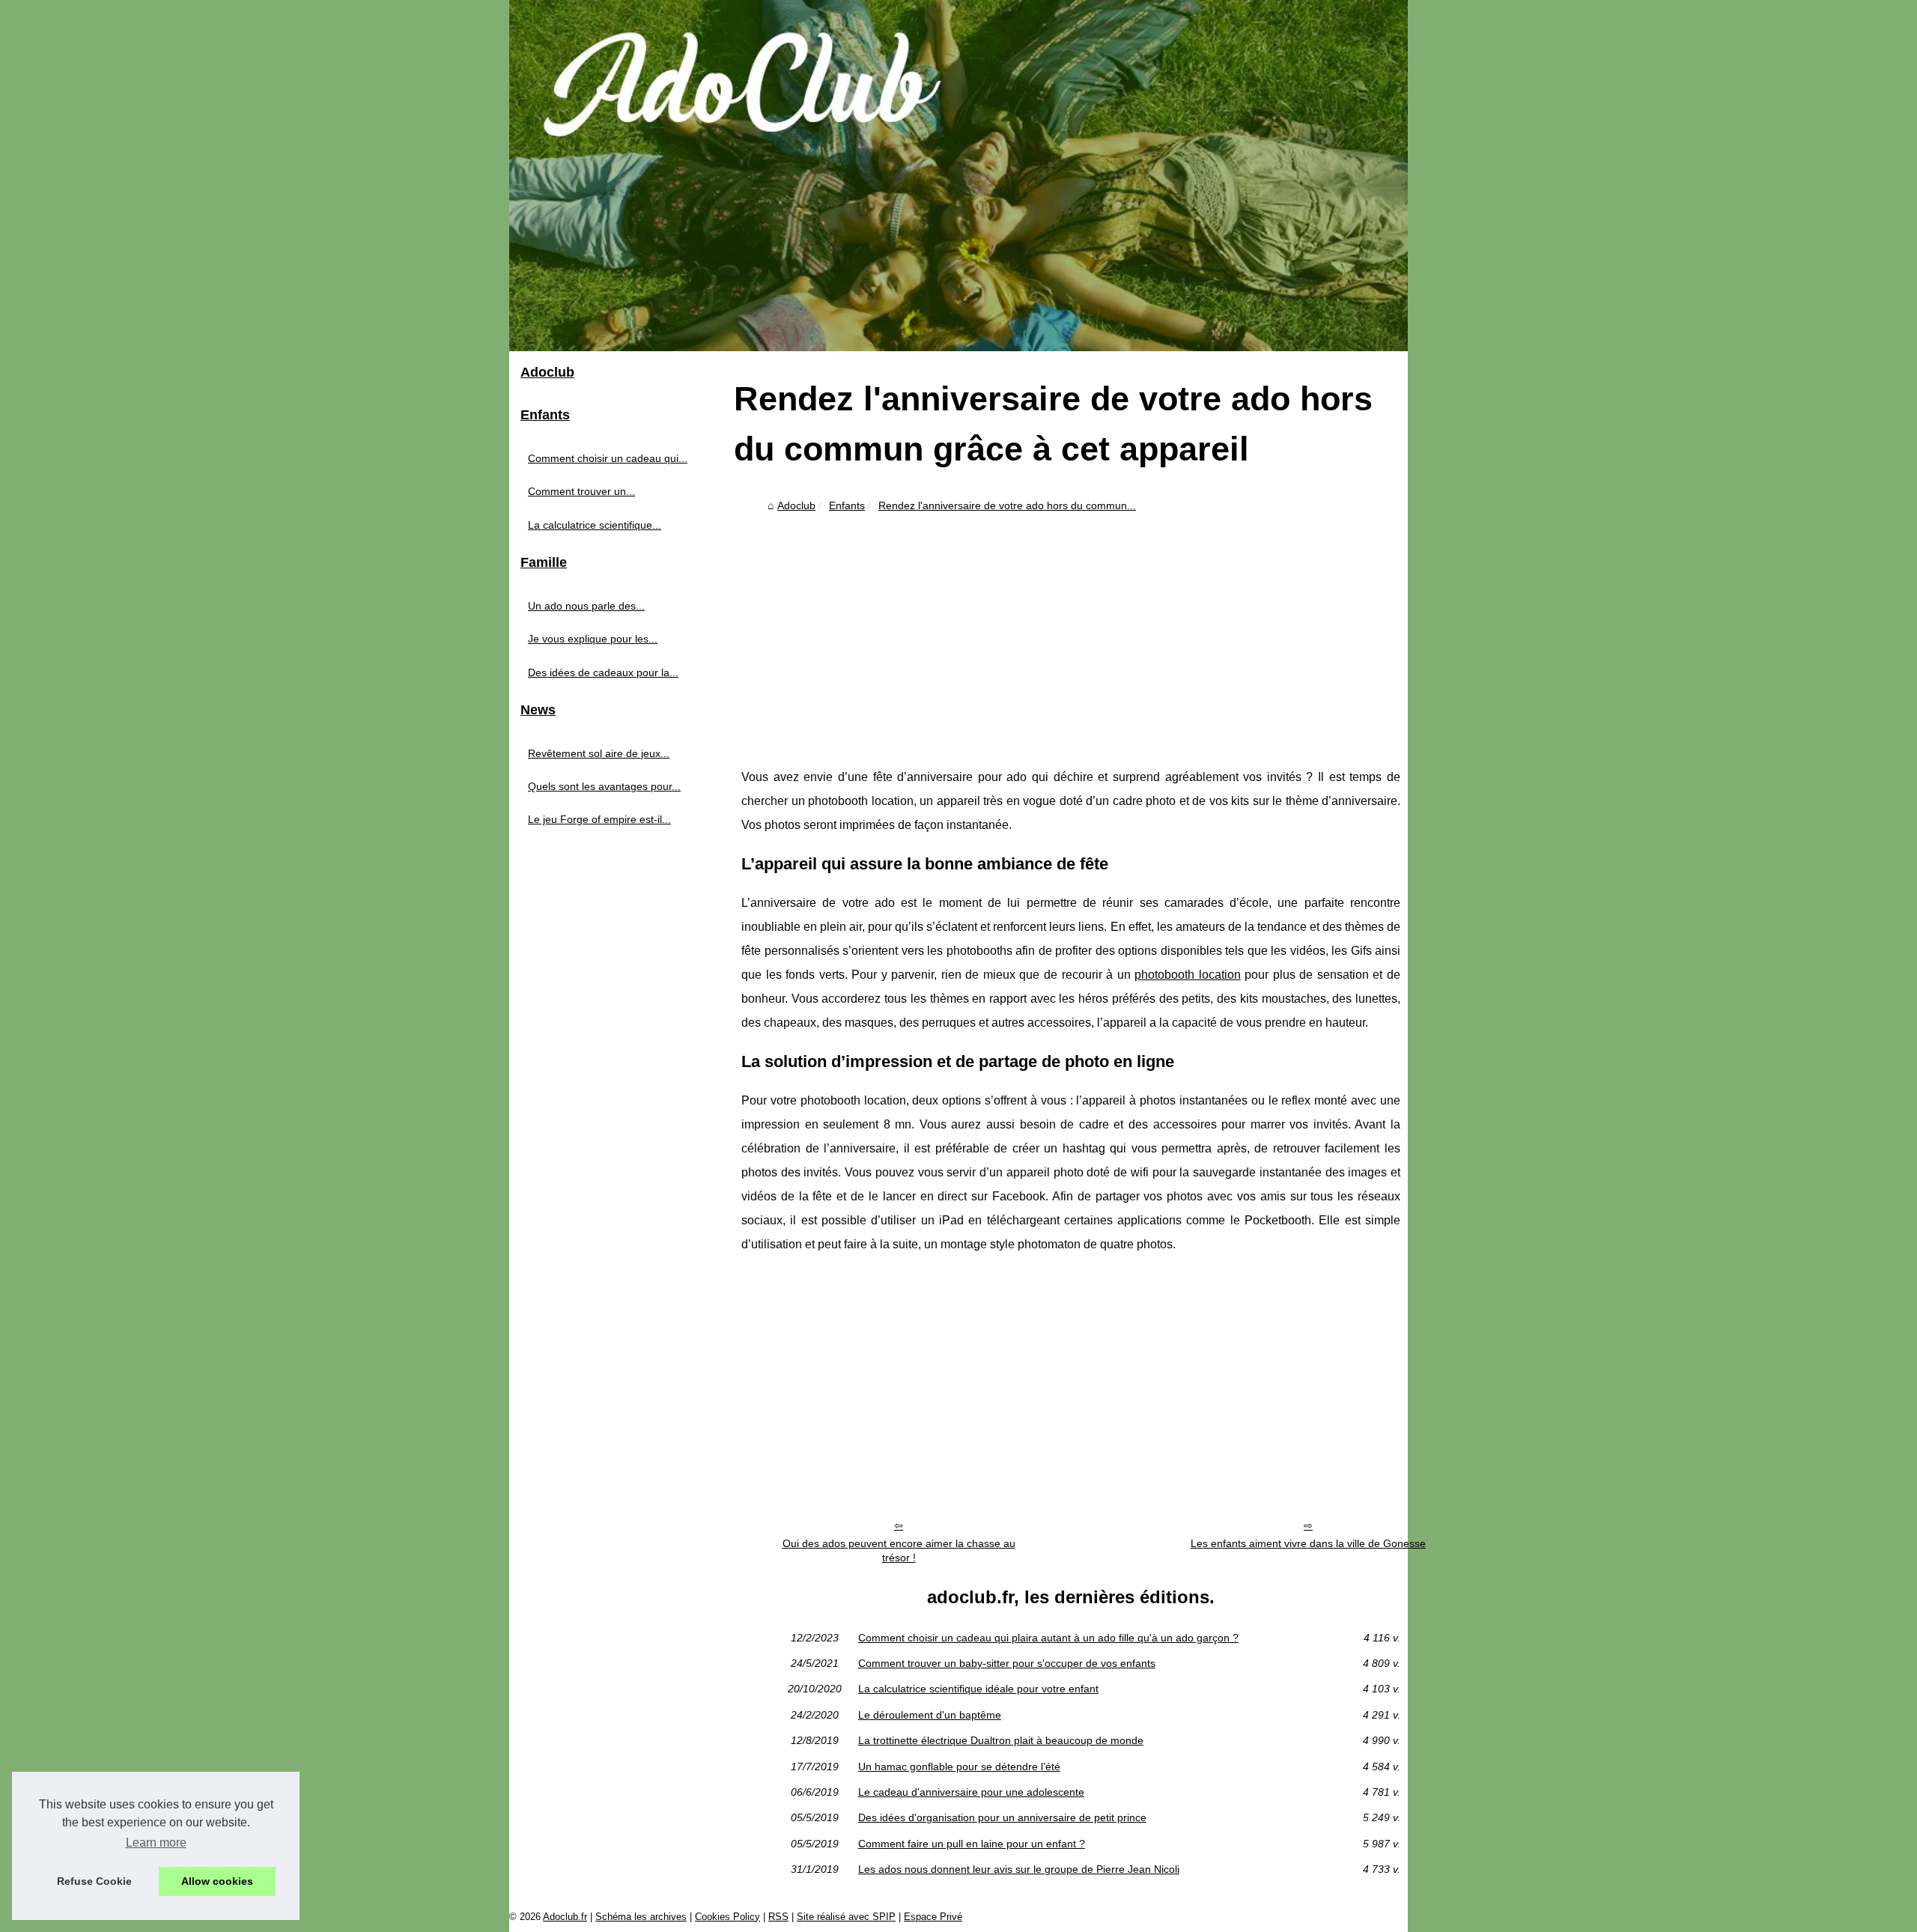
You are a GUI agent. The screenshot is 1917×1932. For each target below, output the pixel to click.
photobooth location (1188, 975)
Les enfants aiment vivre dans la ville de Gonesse (1308, 1543)
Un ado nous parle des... (586, 606)
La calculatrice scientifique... (595, 525)
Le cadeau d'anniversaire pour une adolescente (971, 1792)
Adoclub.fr (565, 1917)
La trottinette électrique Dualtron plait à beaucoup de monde (1001, 1740)
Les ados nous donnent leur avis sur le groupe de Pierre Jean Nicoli (1019, 1869)
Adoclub (796, 505)
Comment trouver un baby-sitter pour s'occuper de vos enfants (1007, 1663)
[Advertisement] (1071, 631)
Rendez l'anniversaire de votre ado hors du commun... (1007, 505)
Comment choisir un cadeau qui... (608, 458)
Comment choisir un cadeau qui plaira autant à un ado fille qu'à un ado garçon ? (1048, 1638)
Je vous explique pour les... (593, 639)
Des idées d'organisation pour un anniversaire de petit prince (1002, 1817)
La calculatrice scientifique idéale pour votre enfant (978, 1689)
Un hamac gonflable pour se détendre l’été (959, 1767)
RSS (778, 1917)
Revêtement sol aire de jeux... (599, 753)
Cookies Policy (727, 1917)
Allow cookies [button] (217, 1881)
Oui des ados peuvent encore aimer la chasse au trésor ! (899, 1550)
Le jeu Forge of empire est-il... (599, 819)
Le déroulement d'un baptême (930, 1715)
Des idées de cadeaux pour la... (603, 672)
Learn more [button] (156, 1843)
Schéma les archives (641, 1917)
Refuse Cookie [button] (94, 1881)
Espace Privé (933, 1917)
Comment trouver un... (581, 491)
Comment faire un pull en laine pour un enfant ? (972, 1844)
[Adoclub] (958, 176)
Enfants (847, 505)
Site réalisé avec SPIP (846, 1917)
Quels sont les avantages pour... (604, 786)
